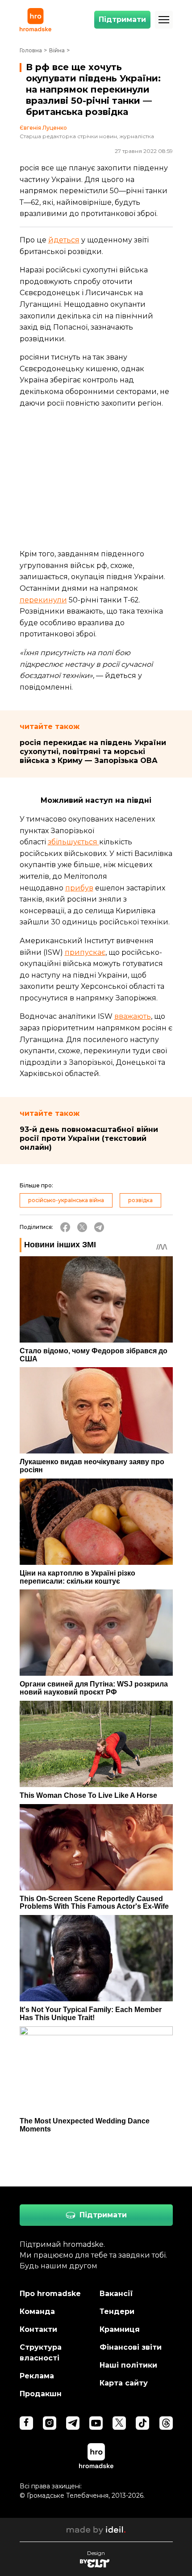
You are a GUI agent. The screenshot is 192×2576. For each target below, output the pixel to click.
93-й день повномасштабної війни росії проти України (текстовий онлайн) (89, 1138)
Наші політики (128, 2365)
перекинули (43, 600)
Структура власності (41, 2353)
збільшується (73, 842)
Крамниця (120, 2329)
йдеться (64, 240)
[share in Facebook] (65, 1227)
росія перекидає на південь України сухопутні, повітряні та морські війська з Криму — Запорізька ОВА (93, 752)
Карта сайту (124, 2383)
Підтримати (122, 19)
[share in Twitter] (82, 1227)
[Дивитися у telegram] (73, 2423)
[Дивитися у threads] (166, 2423)
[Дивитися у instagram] (50, 2423)
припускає (85, 952)
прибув (79, 888)
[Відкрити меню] (164, 20)
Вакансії (116, 2294)
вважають (133, 1016)
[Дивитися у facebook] (26, 2423)
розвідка (140, 1200)
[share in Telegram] (99, 1227)
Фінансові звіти (131, 2347)
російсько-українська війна (66, 1200)
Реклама (37, 2376)
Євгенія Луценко (43, 128)
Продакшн (41, 2394)
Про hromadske (50, 2294)
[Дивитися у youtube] (96, 2423)
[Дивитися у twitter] (119, 2423)
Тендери (117, 2311)
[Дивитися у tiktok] (142, 2423)
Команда (37, 2311)
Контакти (38, 2329)
